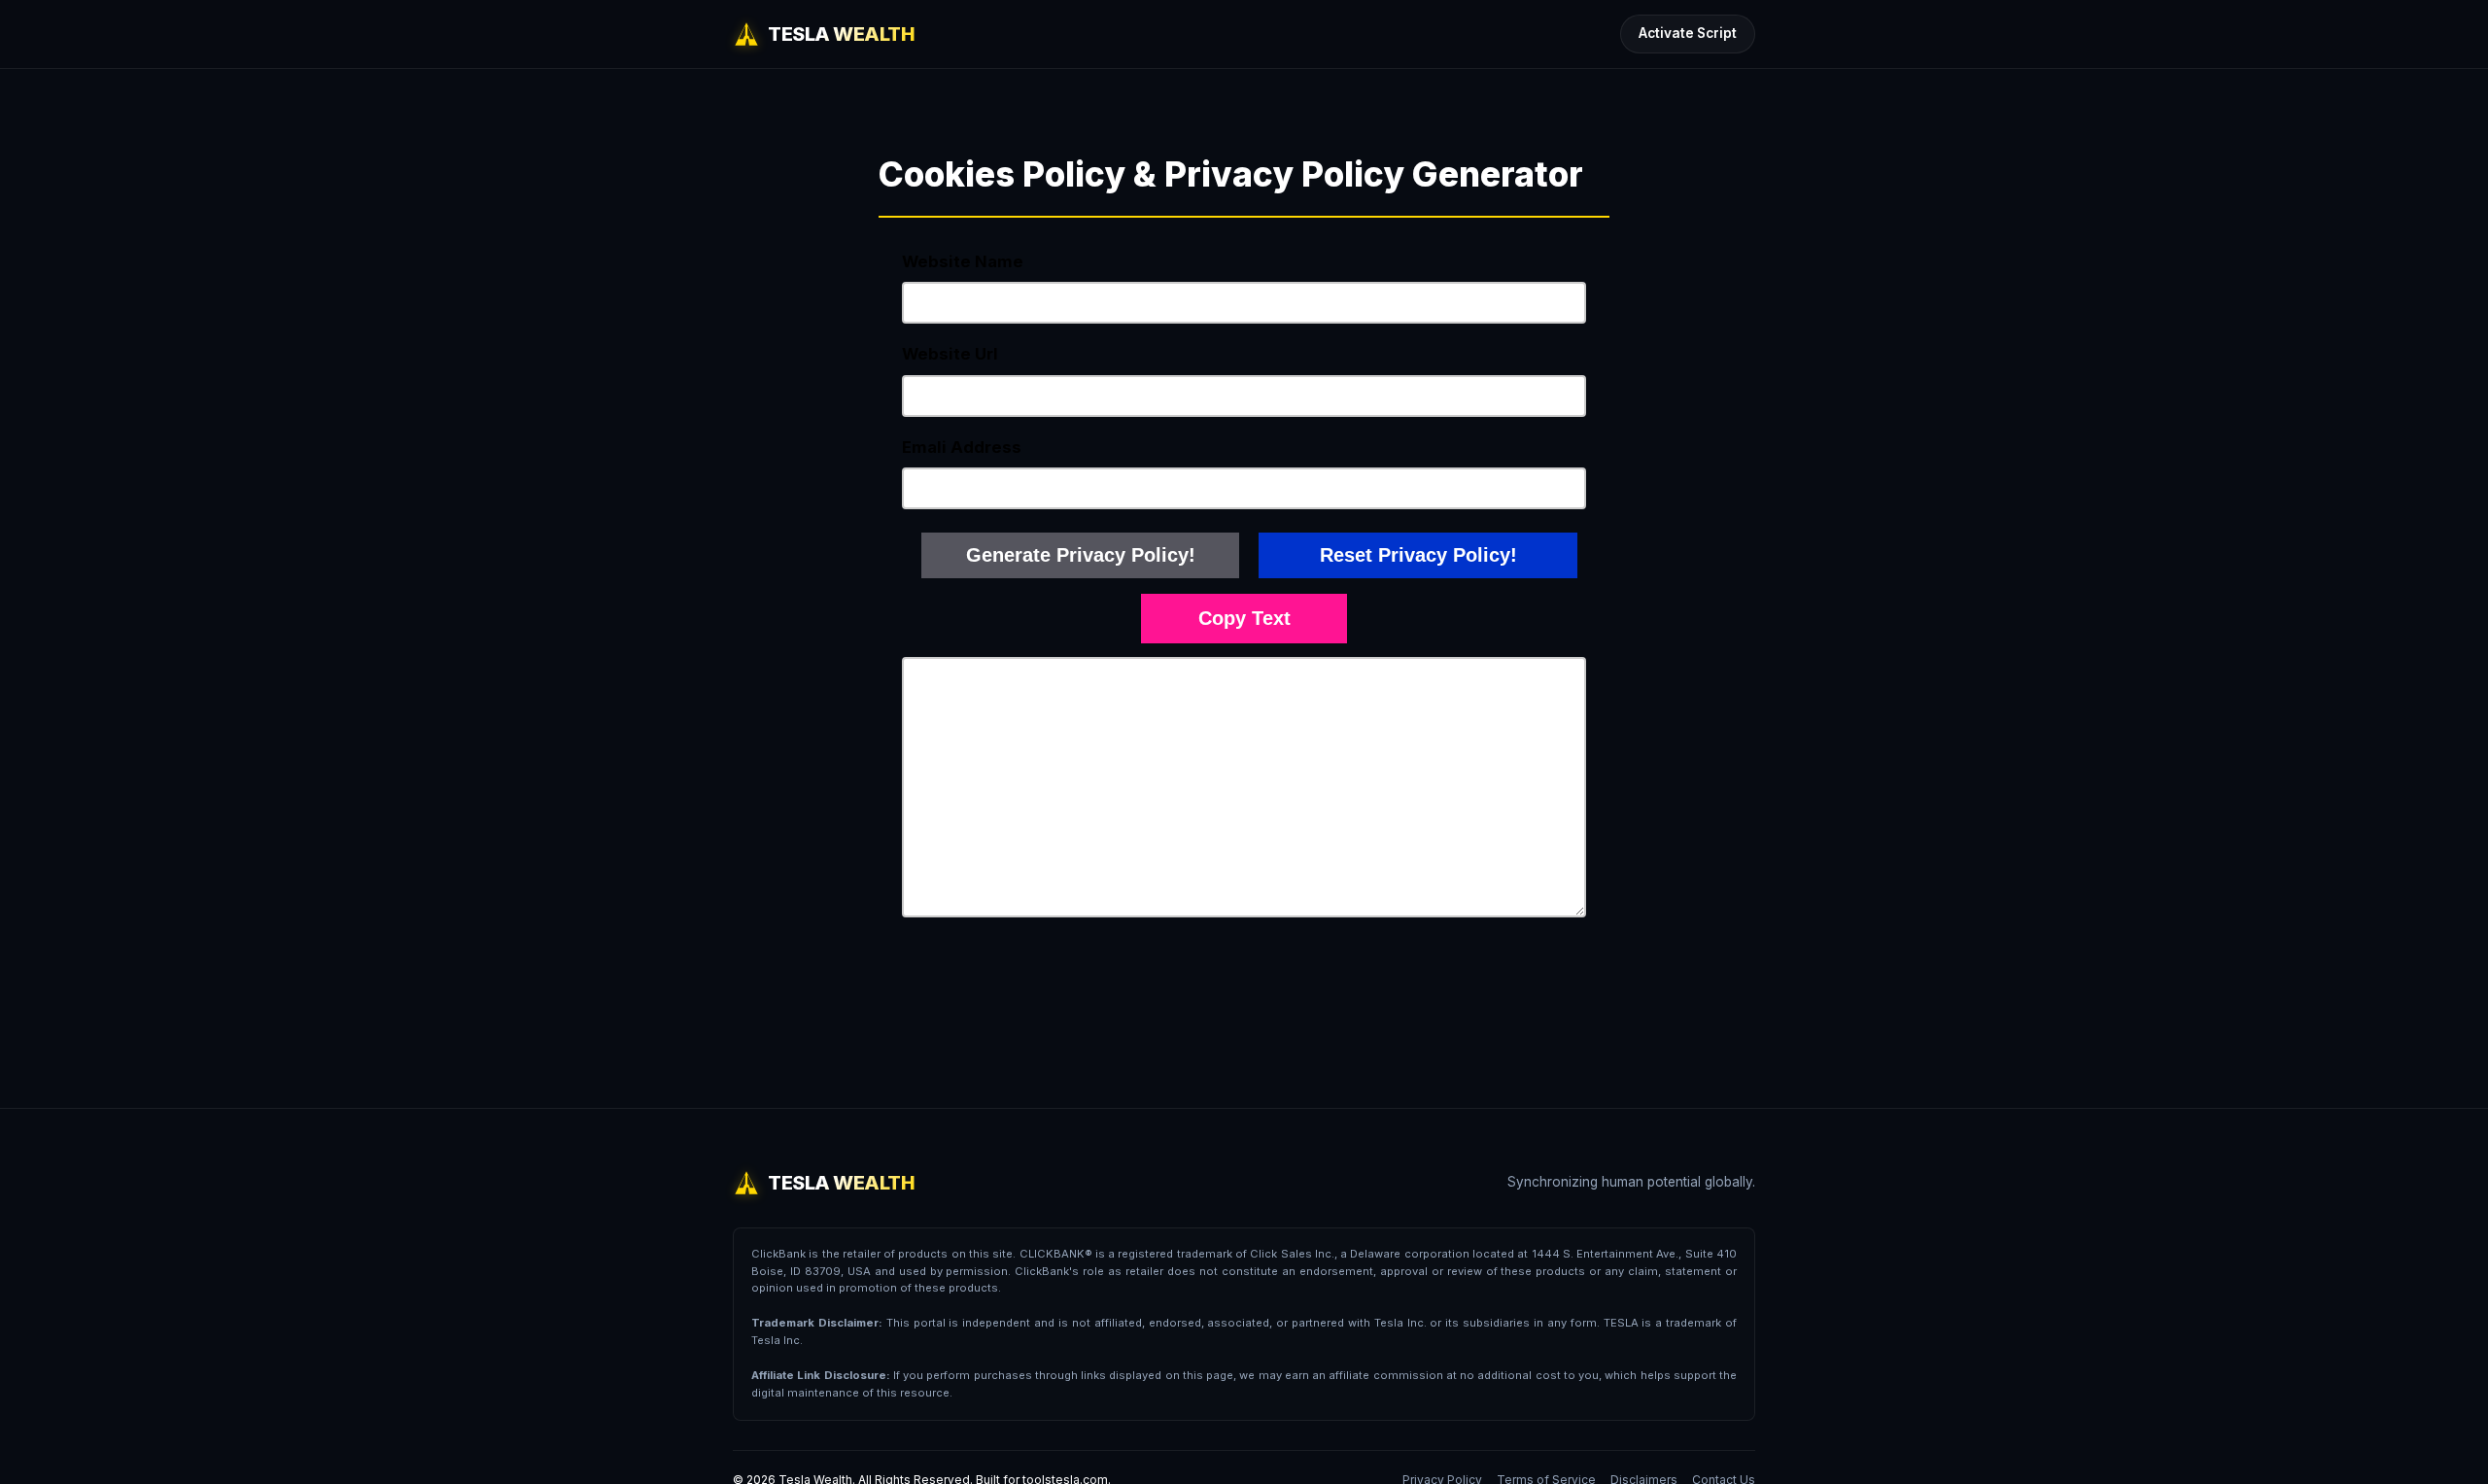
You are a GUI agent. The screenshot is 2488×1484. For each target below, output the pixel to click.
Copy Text (1244, 618)
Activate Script (1688, 33)
